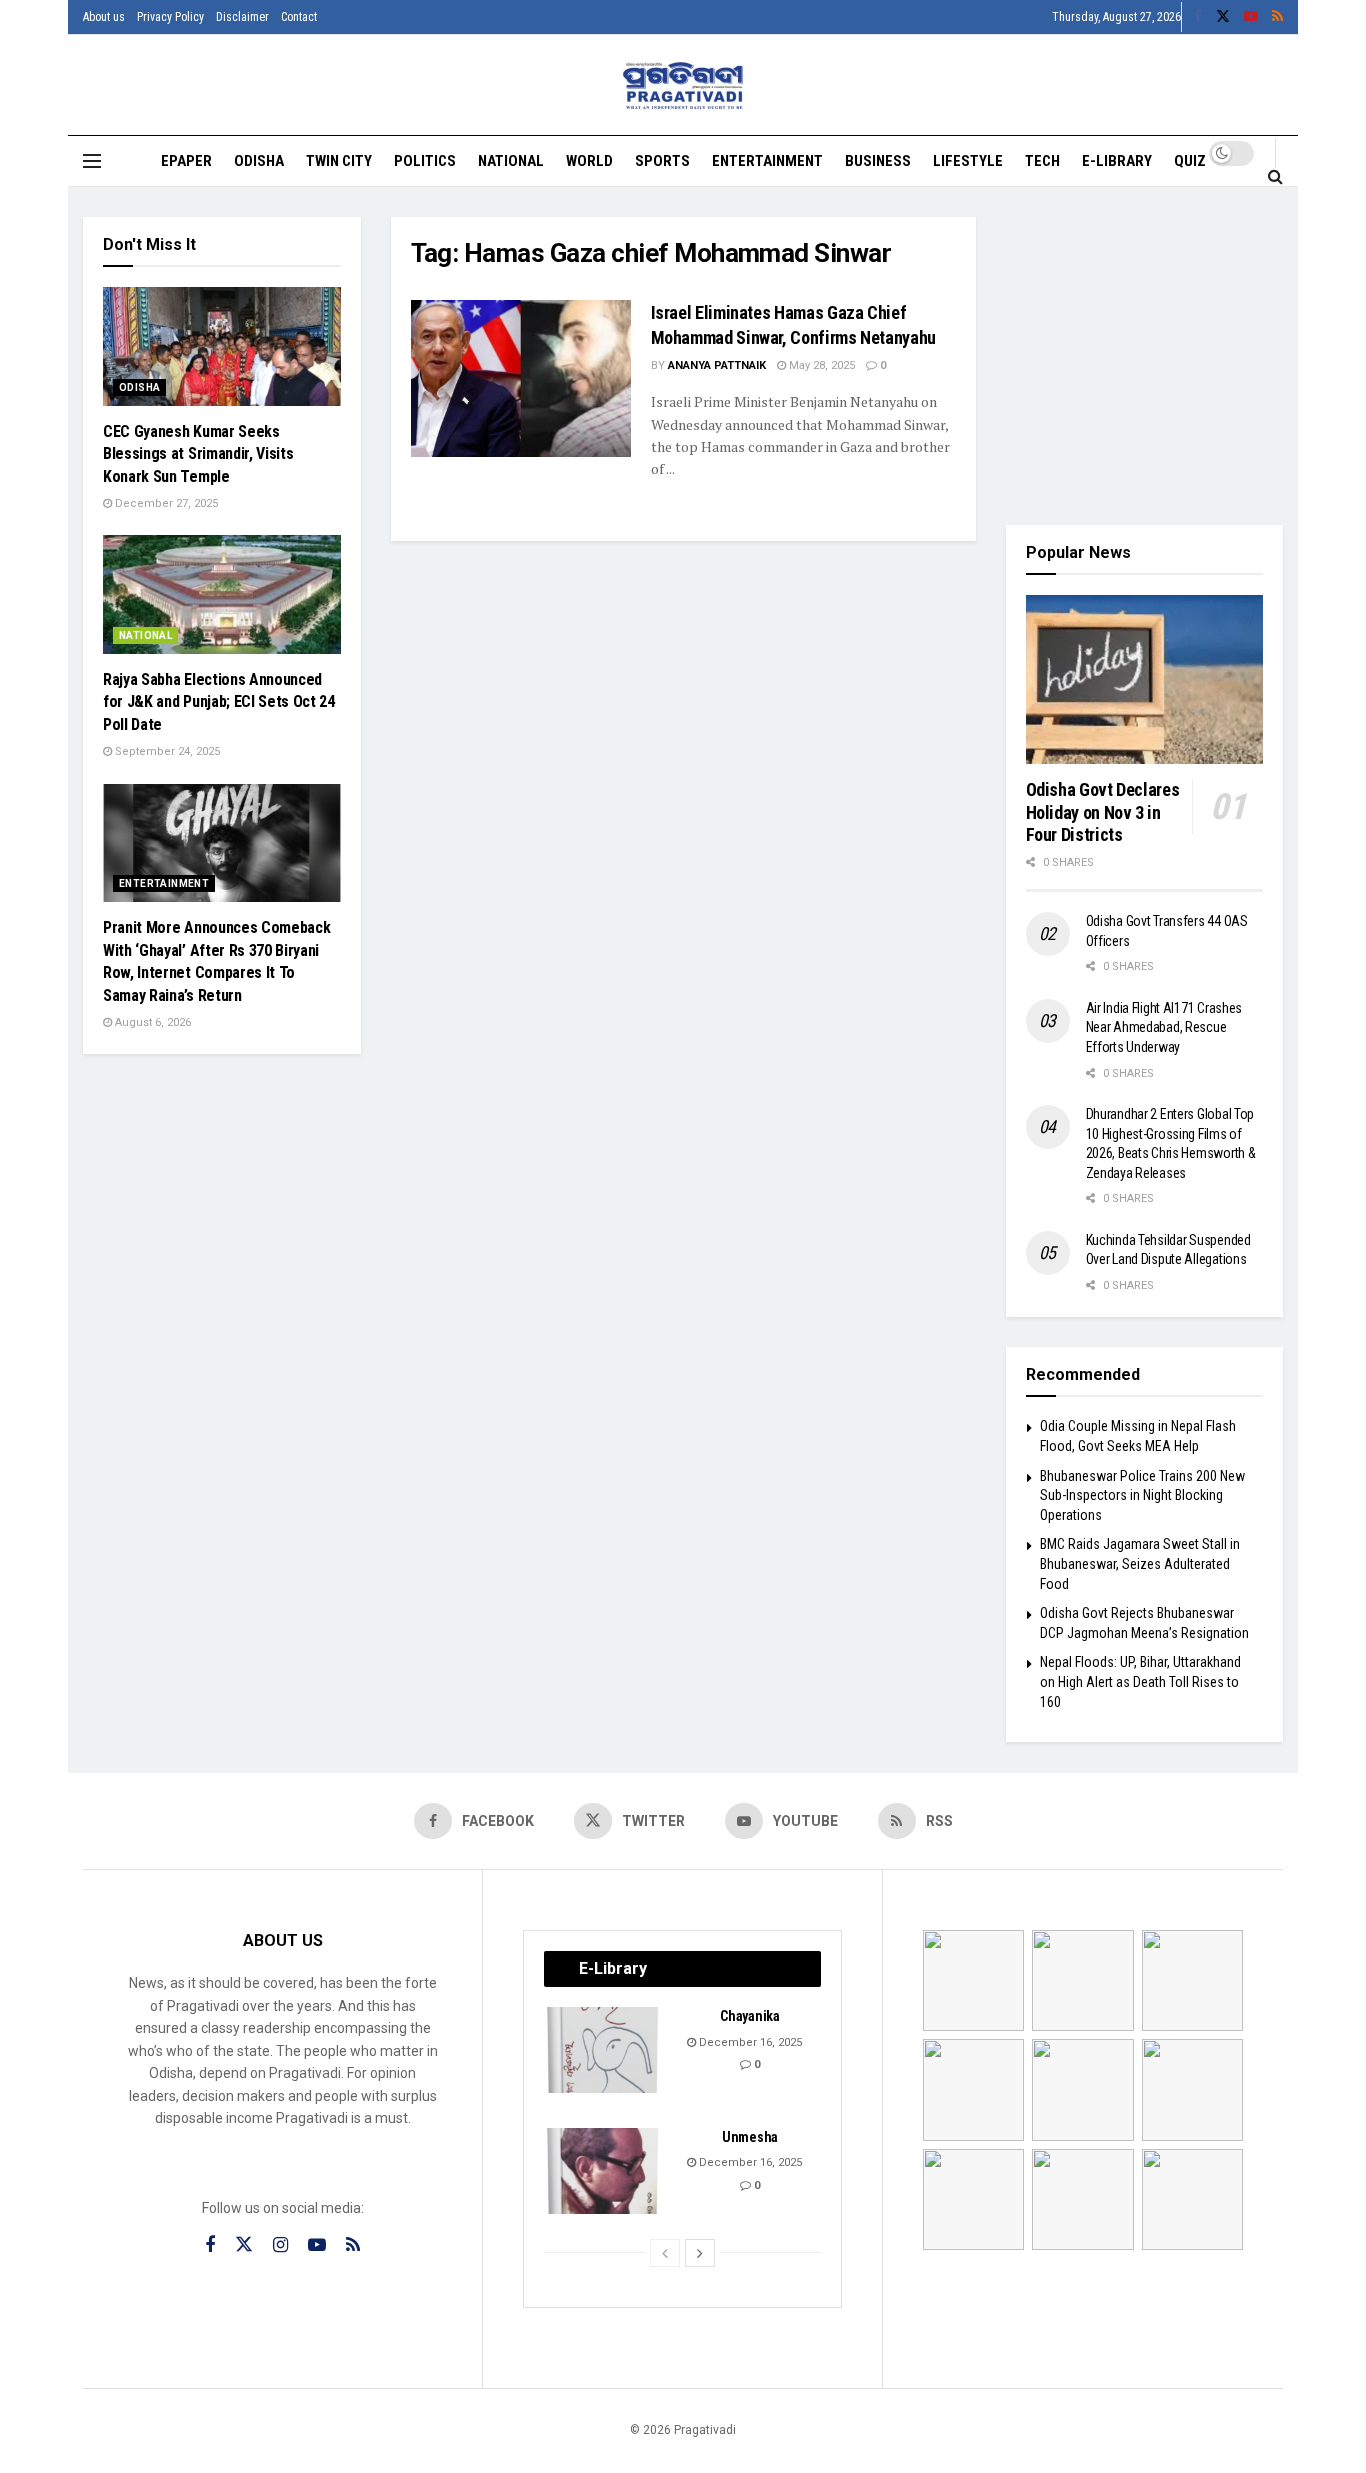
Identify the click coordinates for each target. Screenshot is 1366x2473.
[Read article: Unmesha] (604, 2171)
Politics (425, 161)
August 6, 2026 (151, 1022)
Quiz (1190, 161)
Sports (662, 161)
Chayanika (749, 2016)
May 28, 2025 (820, 365)
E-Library (1117, 161)
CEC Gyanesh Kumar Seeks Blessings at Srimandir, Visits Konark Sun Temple (198, 454)
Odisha (259, 161)
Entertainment (767, 161)
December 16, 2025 (749, 2042)
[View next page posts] (700, 2253)
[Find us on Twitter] (1223, 17)
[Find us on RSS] (1277, 17)
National (511, 161)
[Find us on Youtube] (1251, 17)
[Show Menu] (92, 161)
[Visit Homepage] (683, 85)
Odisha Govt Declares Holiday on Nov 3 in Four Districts (1103, 812)
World (589, 161)
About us (104, 17)
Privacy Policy (170, 17)
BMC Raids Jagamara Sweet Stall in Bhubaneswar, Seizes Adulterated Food (1140, 1563)
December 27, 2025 (165, 503)
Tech (1042, 161)
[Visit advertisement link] (1145, 356)
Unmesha (750, 2137)
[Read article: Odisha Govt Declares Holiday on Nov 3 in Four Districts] (1145, 680)
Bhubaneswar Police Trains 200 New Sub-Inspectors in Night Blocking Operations (1142, 1495)
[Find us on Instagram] (280, 2245)
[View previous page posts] (665, 2253)
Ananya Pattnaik (717, 365)
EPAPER (186, 161)
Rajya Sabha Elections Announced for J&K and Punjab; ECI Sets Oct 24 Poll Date (219, 702)
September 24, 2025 (166, 751)
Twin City (339, 161)
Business (878, 161)
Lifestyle (968, 161)
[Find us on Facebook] (1198, 17)
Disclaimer (242, 17)
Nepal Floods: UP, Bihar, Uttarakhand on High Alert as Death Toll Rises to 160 (1140, 1681)
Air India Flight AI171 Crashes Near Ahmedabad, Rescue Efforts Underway (1164, 1027)
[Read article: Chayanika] (604, 2050)
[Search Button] (1275, 176)
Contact (299, 17)
